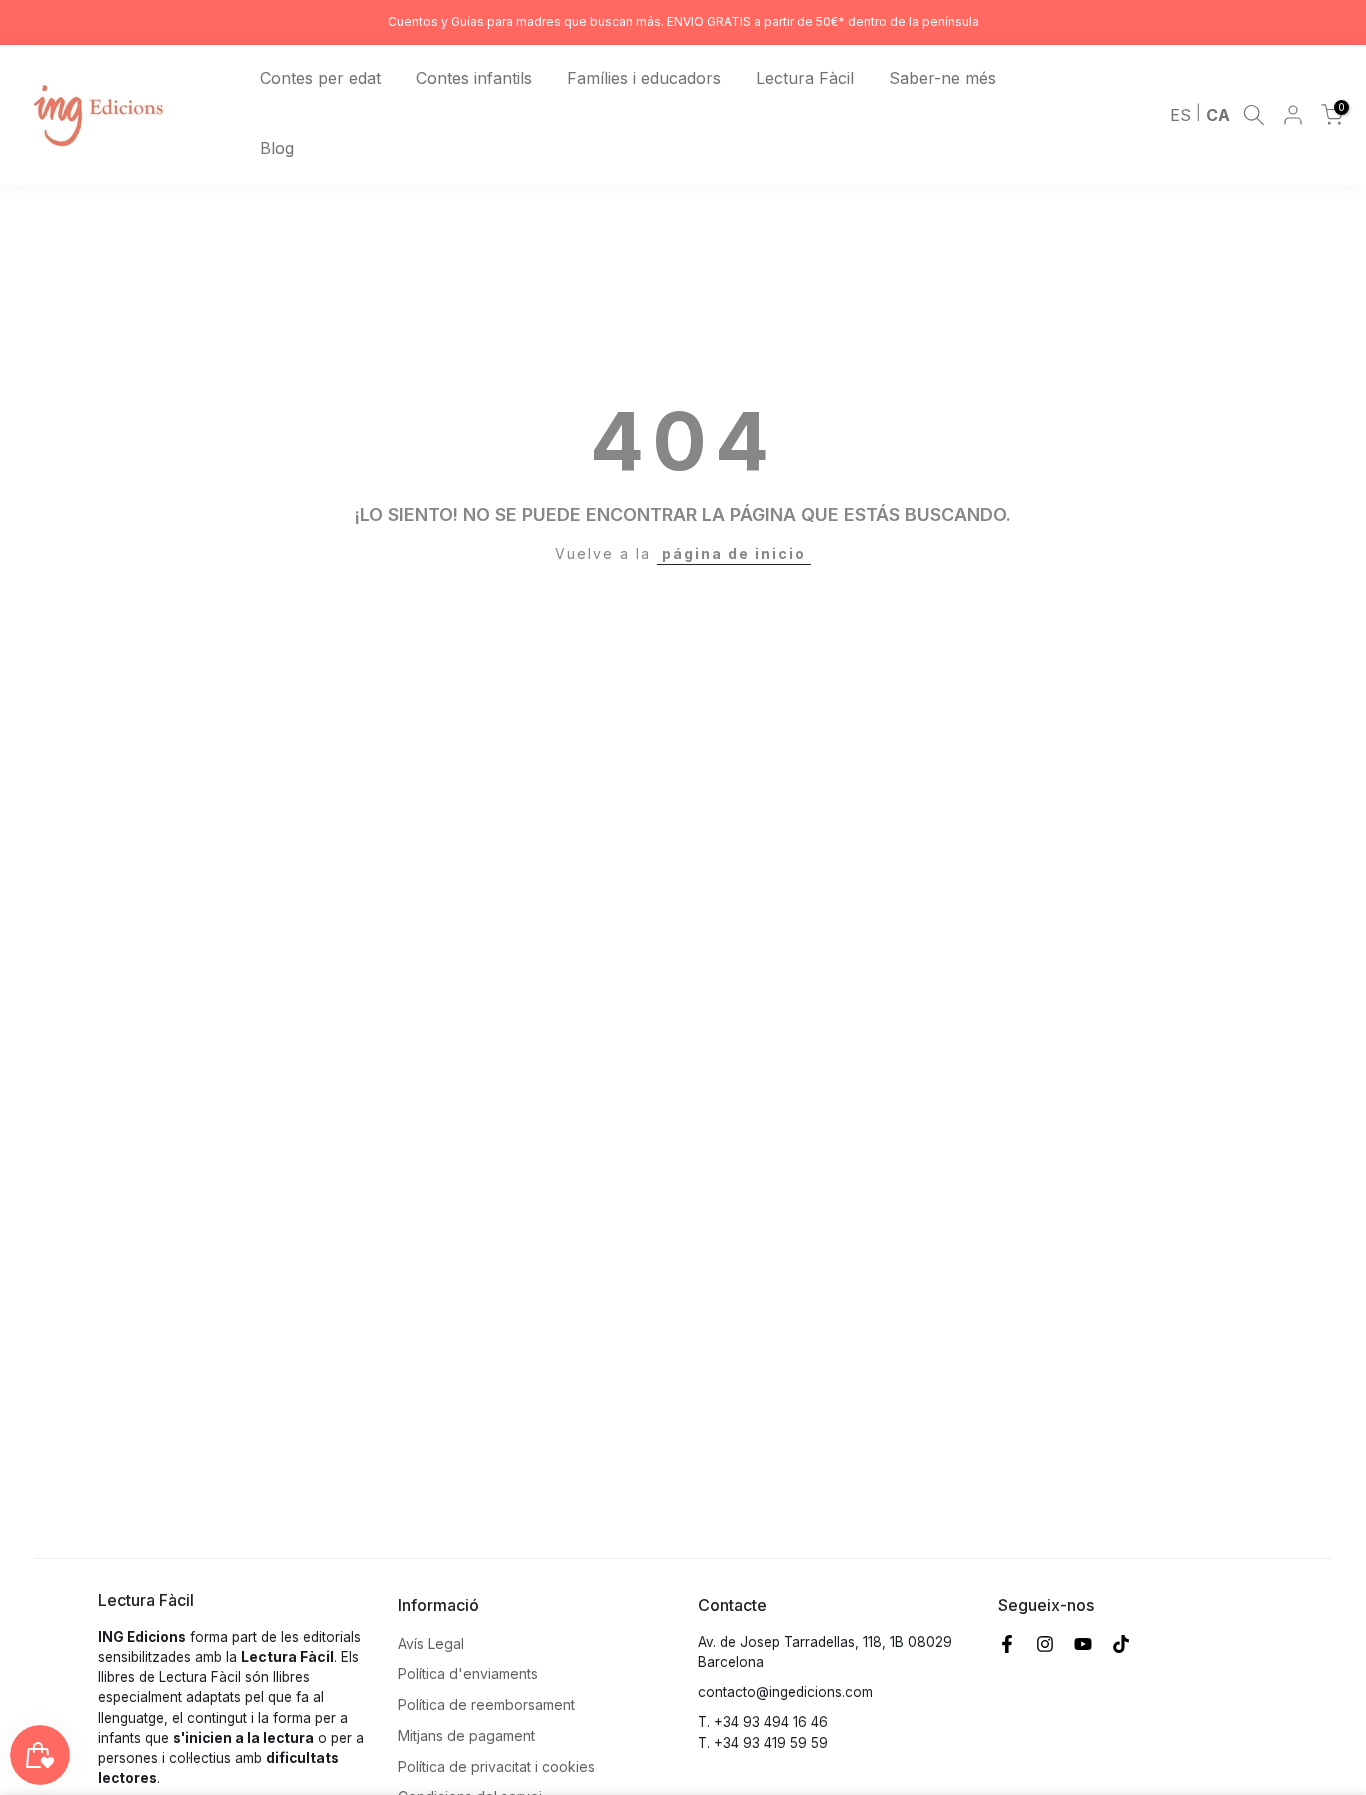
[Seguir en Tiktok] (1121, 1644)
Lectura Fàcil (805, 78)
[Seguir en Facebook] (1007, 1644)
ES (1180, 115)
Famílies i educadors (644, 78)
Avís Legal (431, 1643)
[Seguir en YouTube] (1083, 1644)
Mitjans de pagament (466, 1735)
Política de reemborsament (486, 1704)
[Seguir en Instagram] (1045, 1644)
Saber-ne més (942, 78)
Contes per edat (320, 78)
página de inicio (734, 553)
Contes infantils (474, 78)
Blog (277, 148)
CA (1218, 115)
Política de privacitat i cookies (496, 1766)
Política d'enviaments (468, 1673)
